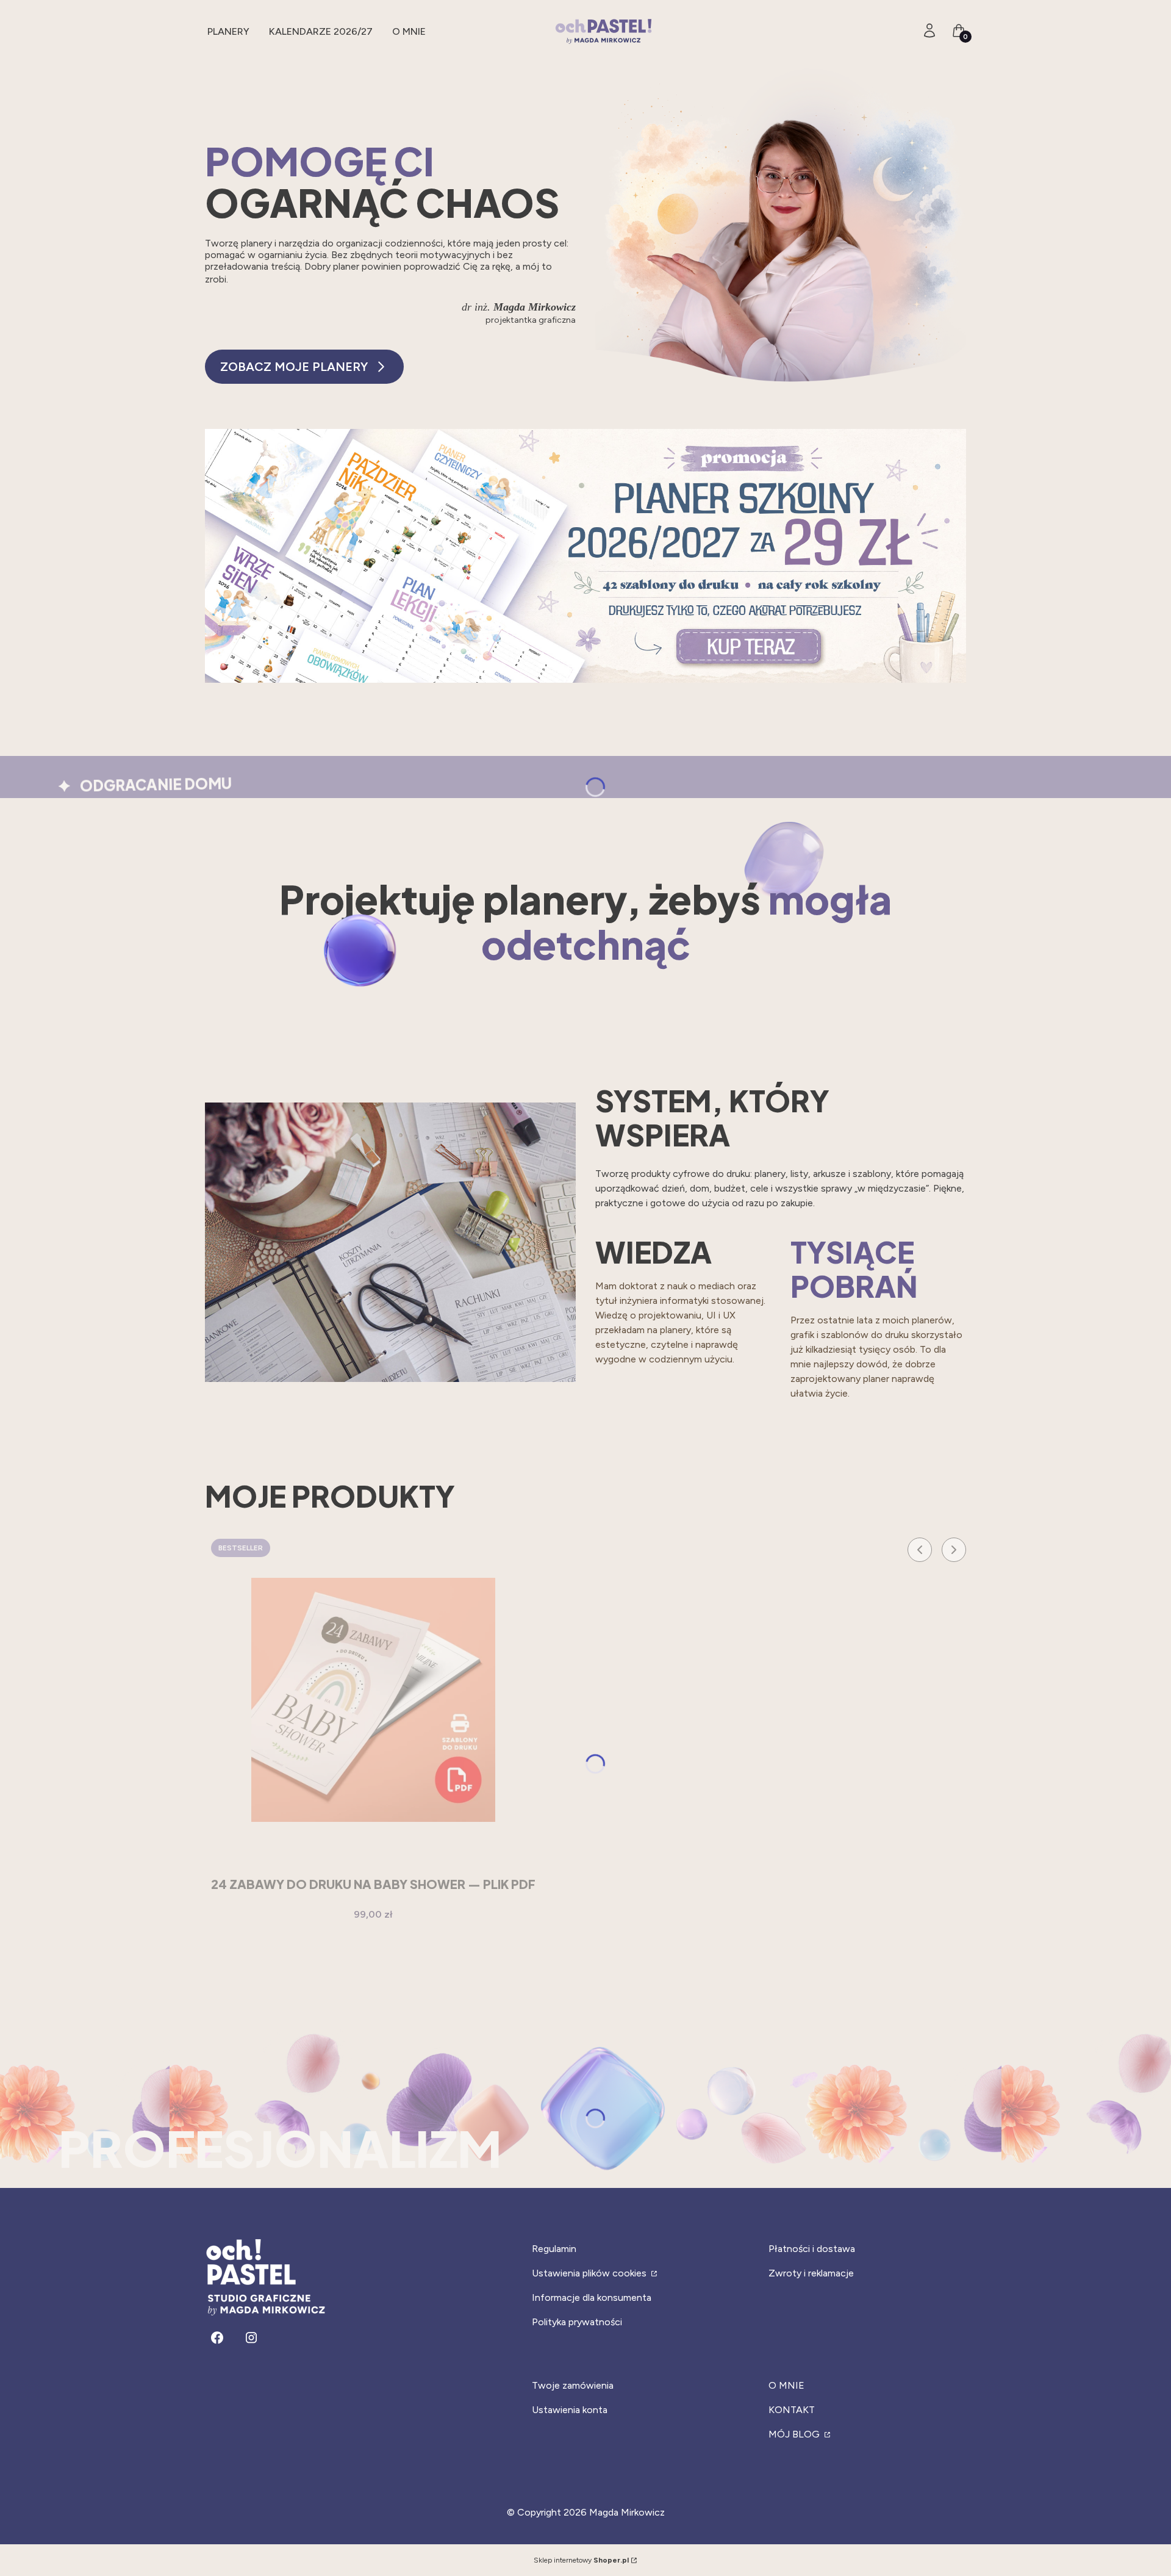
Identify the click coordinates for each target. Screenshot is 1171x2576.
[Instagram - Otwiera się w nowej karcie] (251, 2338)
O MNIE (786, 2385)
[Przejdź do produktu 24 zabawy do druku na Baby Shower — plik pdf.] (373, 1700)
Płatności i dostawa (812, 2249)
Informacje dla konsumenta (592, 2297)
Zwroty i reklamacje (811, 2273)
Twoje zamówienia (573, 2385)
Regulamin (554, 2249)
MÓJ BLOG (795, 2434)
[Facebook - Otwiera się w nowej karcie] (217, 2338)
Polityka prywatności (577, 2322)
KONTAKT (792, 2410)
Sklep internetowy (581, 2560)
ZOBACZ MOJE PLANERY (294, 367)
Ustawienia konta (570, 2410)
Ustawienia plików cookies (590, 2273)
